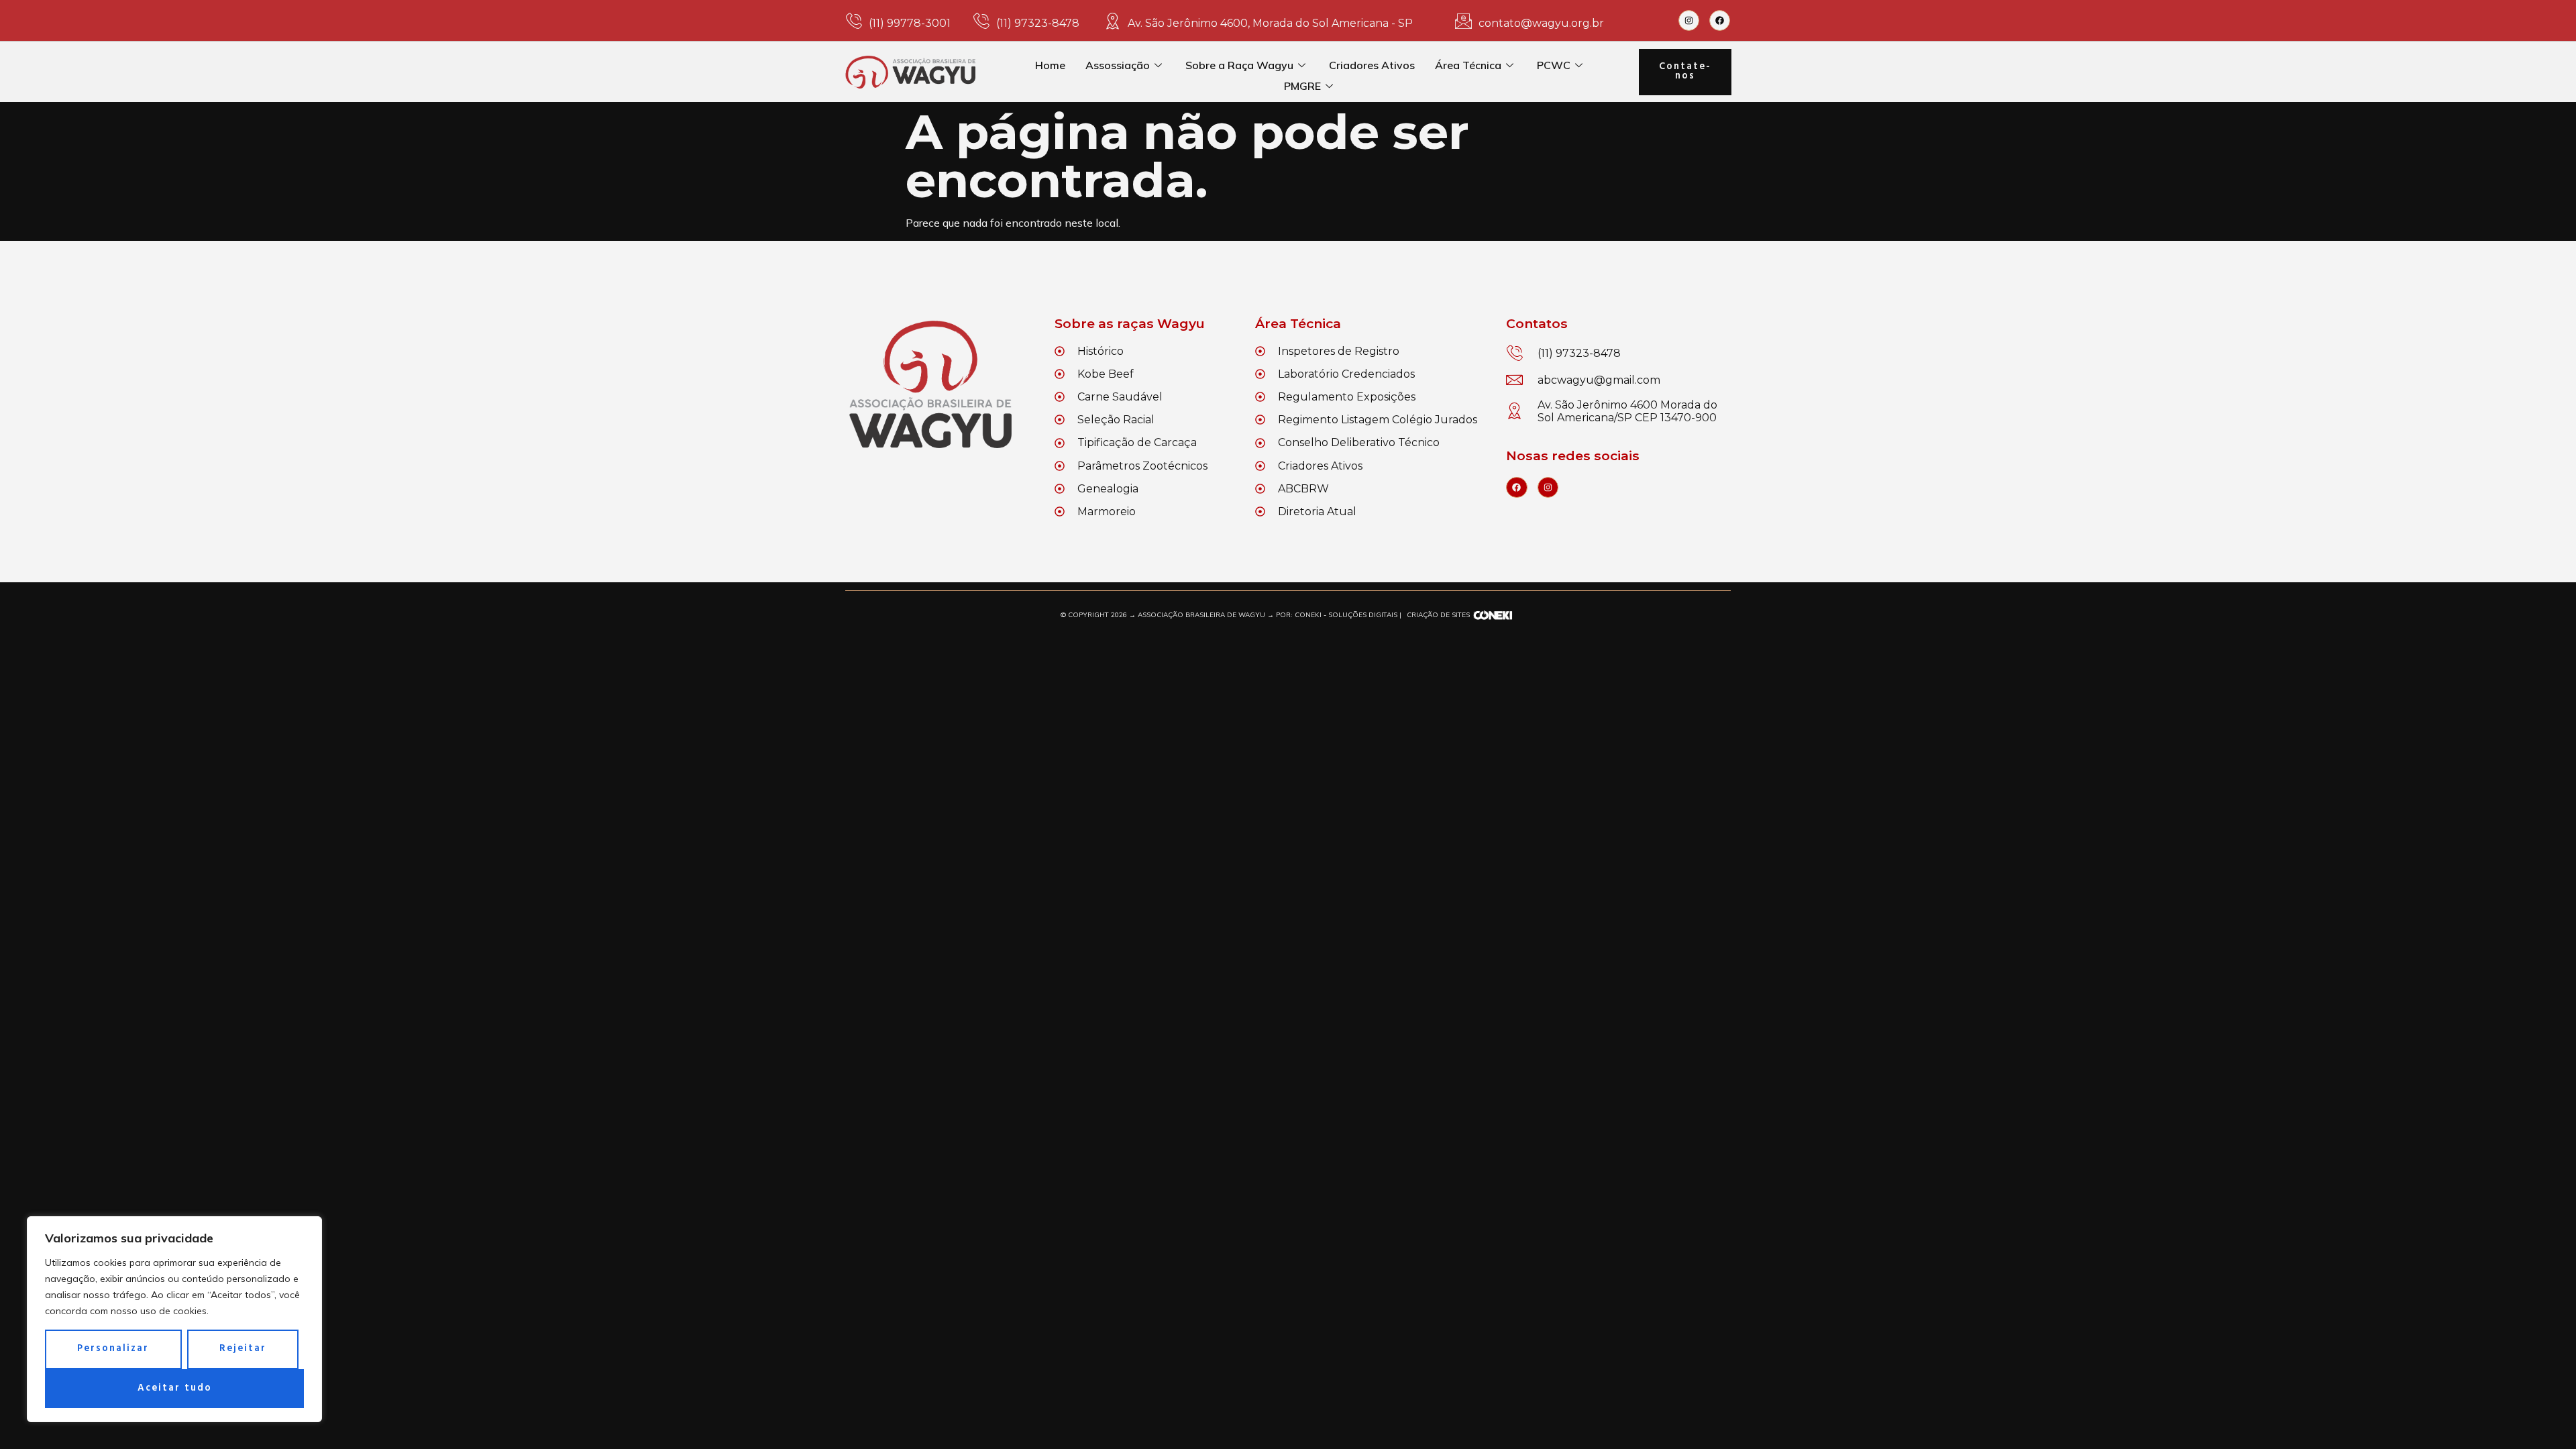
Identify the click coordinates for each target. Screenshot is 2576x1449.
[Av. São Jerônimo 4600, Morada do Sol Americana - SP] (1113, 21)
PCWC (1554, 65)
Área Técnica (1468, 65)
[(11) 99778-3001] (854, 21)
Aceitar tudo (175, 1388)
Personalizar (113, 1349)
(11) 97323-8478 (1038, 23)
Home (1050, 65)
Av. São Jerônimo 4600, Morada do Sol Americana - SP (1270, 23)
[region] (174, 1319)
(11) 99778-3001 (910, 23)
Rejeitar (243, 1349)
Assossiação (1118, 65)
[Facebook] (1720, 20)
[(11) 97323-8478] (981, 21)
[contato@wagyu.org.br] (1463, 21)
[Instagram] (1689, 20)
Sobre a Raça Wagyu (1239, 65)
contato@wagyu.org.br (1541, 23)
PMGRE (1302, 86)
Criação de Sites (1438, 615)
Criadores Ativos (1372, 65)
